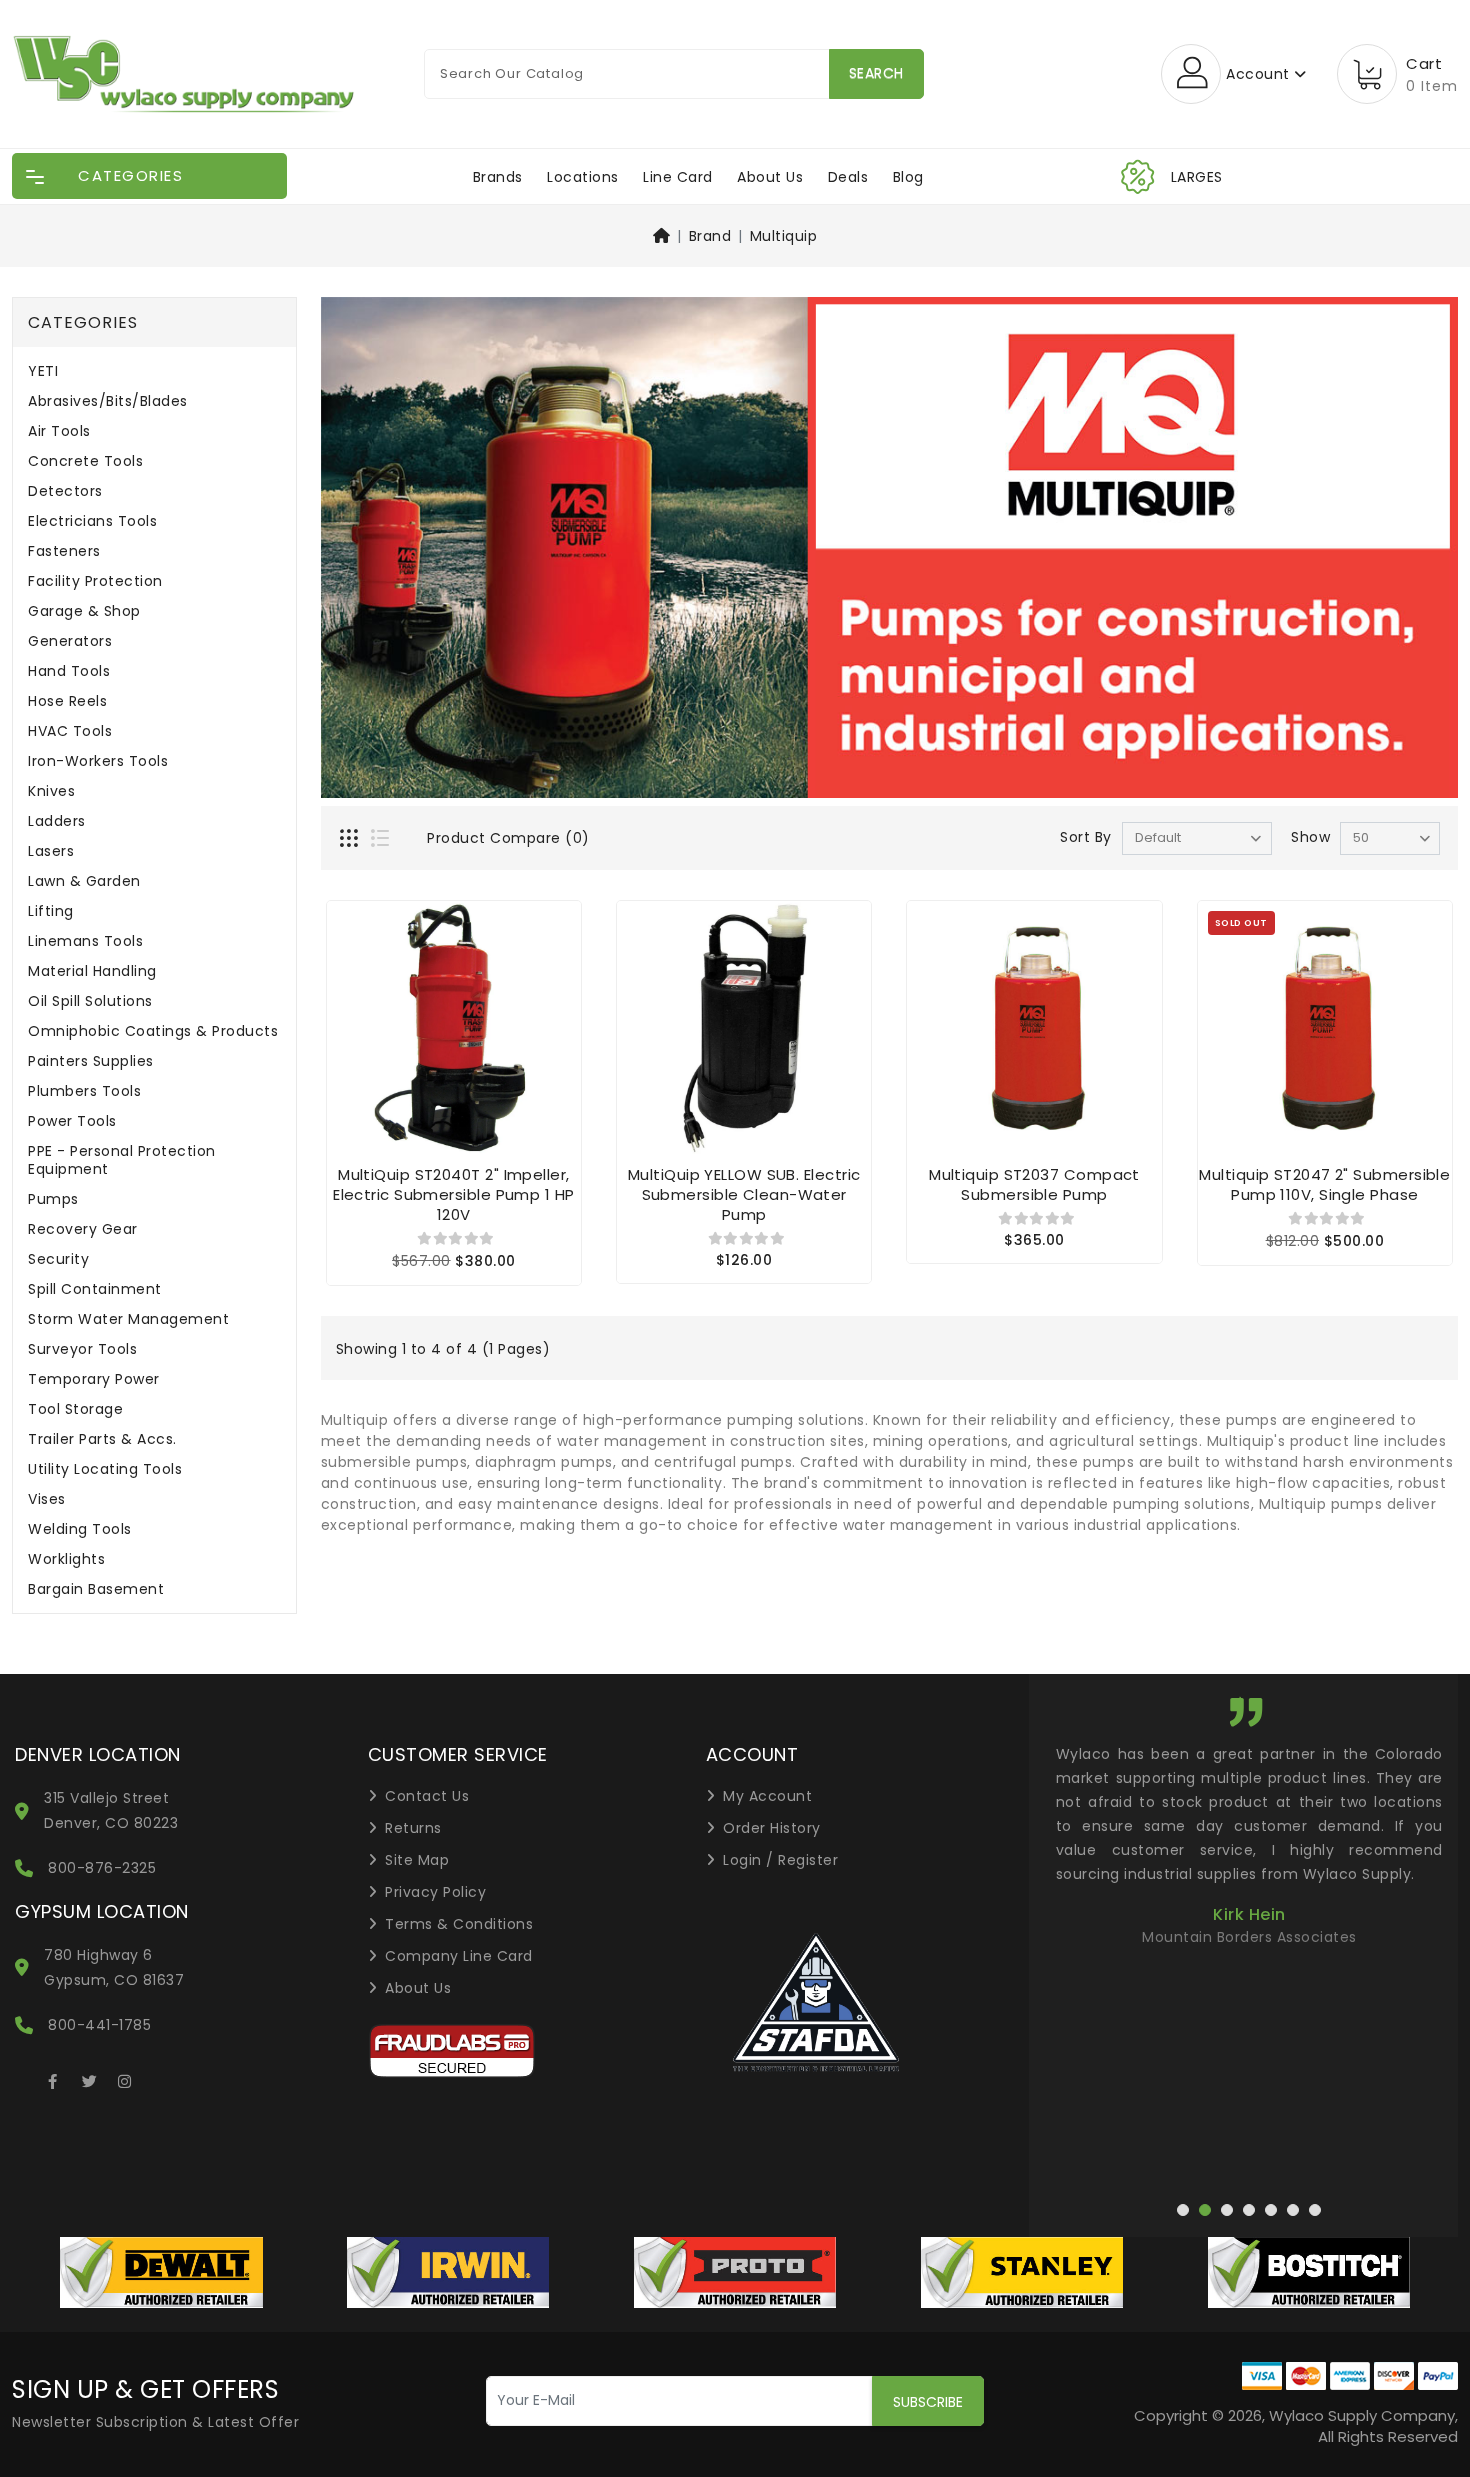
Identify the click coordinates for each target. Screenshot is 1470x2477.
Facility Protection (95, 581)
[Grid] (351, 840)
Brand (710, 236)
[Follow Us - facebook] (53, 2078)
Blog (908, 177)
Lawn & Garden (84, 881)
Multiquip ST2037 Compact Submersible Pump (1034, 1184)
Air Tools (59, 431)
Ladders (57, 821)
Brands (498, 177)
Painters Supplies (91, 1061)
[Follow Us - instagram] (125, 2078)
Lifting (51, 911)
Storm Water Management (128, 1319)
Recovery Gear (83, 1229)
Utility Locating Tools (105, 1469)
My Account (767, 1796)
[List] (382, 840)
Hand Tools (69, 671)
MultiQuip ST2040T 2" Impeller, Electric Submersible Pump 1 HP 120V (454, 1194)
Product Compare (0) (508, 838)
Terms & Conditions (459, 1924)
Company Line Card (459, 1956)
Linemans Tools (85, 941)
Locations (583, 177)
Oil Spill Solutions (90, 1001)
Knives (51, 791)
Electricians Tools (92, 521)
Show (1310, 837)
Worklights (66, 1559)
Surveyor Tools (82, 1349)
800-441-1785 (99, 2025)
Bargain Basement (96, 1589)
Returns (413, 1828)
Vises (47, 1499)
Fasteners (64, 551)
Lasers (51, 851)
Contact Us (427, 1796)
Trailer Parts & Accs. (102, 1439)
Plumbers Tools (84, 1091)
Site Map (417, 1860)
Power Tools (72, 1121)
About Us (770, 177)
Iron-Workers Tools (98, 761)
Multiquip (784, 236)
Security (58, 1259)
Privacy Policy (435, 1892)
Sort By (1086, 837)
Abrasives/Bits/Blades (108, 401)
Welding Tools (80, 1529)
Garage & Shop (84, 611)
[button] (522, 1933)
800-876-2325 (102, 1868)
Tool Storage (75, 1409)
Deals (848, 177)
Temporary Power (94, 1379)
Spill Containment (95, 1289)
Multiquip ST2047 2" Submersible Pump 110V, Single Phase (1324, 1184)
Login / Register (780, 1860)
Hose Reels (67, 701)
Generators (70, 641)
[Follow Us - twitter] (89, 2078)
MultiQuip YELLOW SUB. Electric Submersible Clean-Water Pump (744, 1194)
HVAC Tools (70, 731)
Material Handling (92, 971)
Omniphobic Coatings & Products (153, 1031)
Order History (772, 1828)
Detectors (65, 491)
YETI (43, 371)
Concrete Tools (85, 461)
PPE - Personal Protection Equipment (122, 1160)
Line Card (678, 177)
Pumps (53, 1199)
